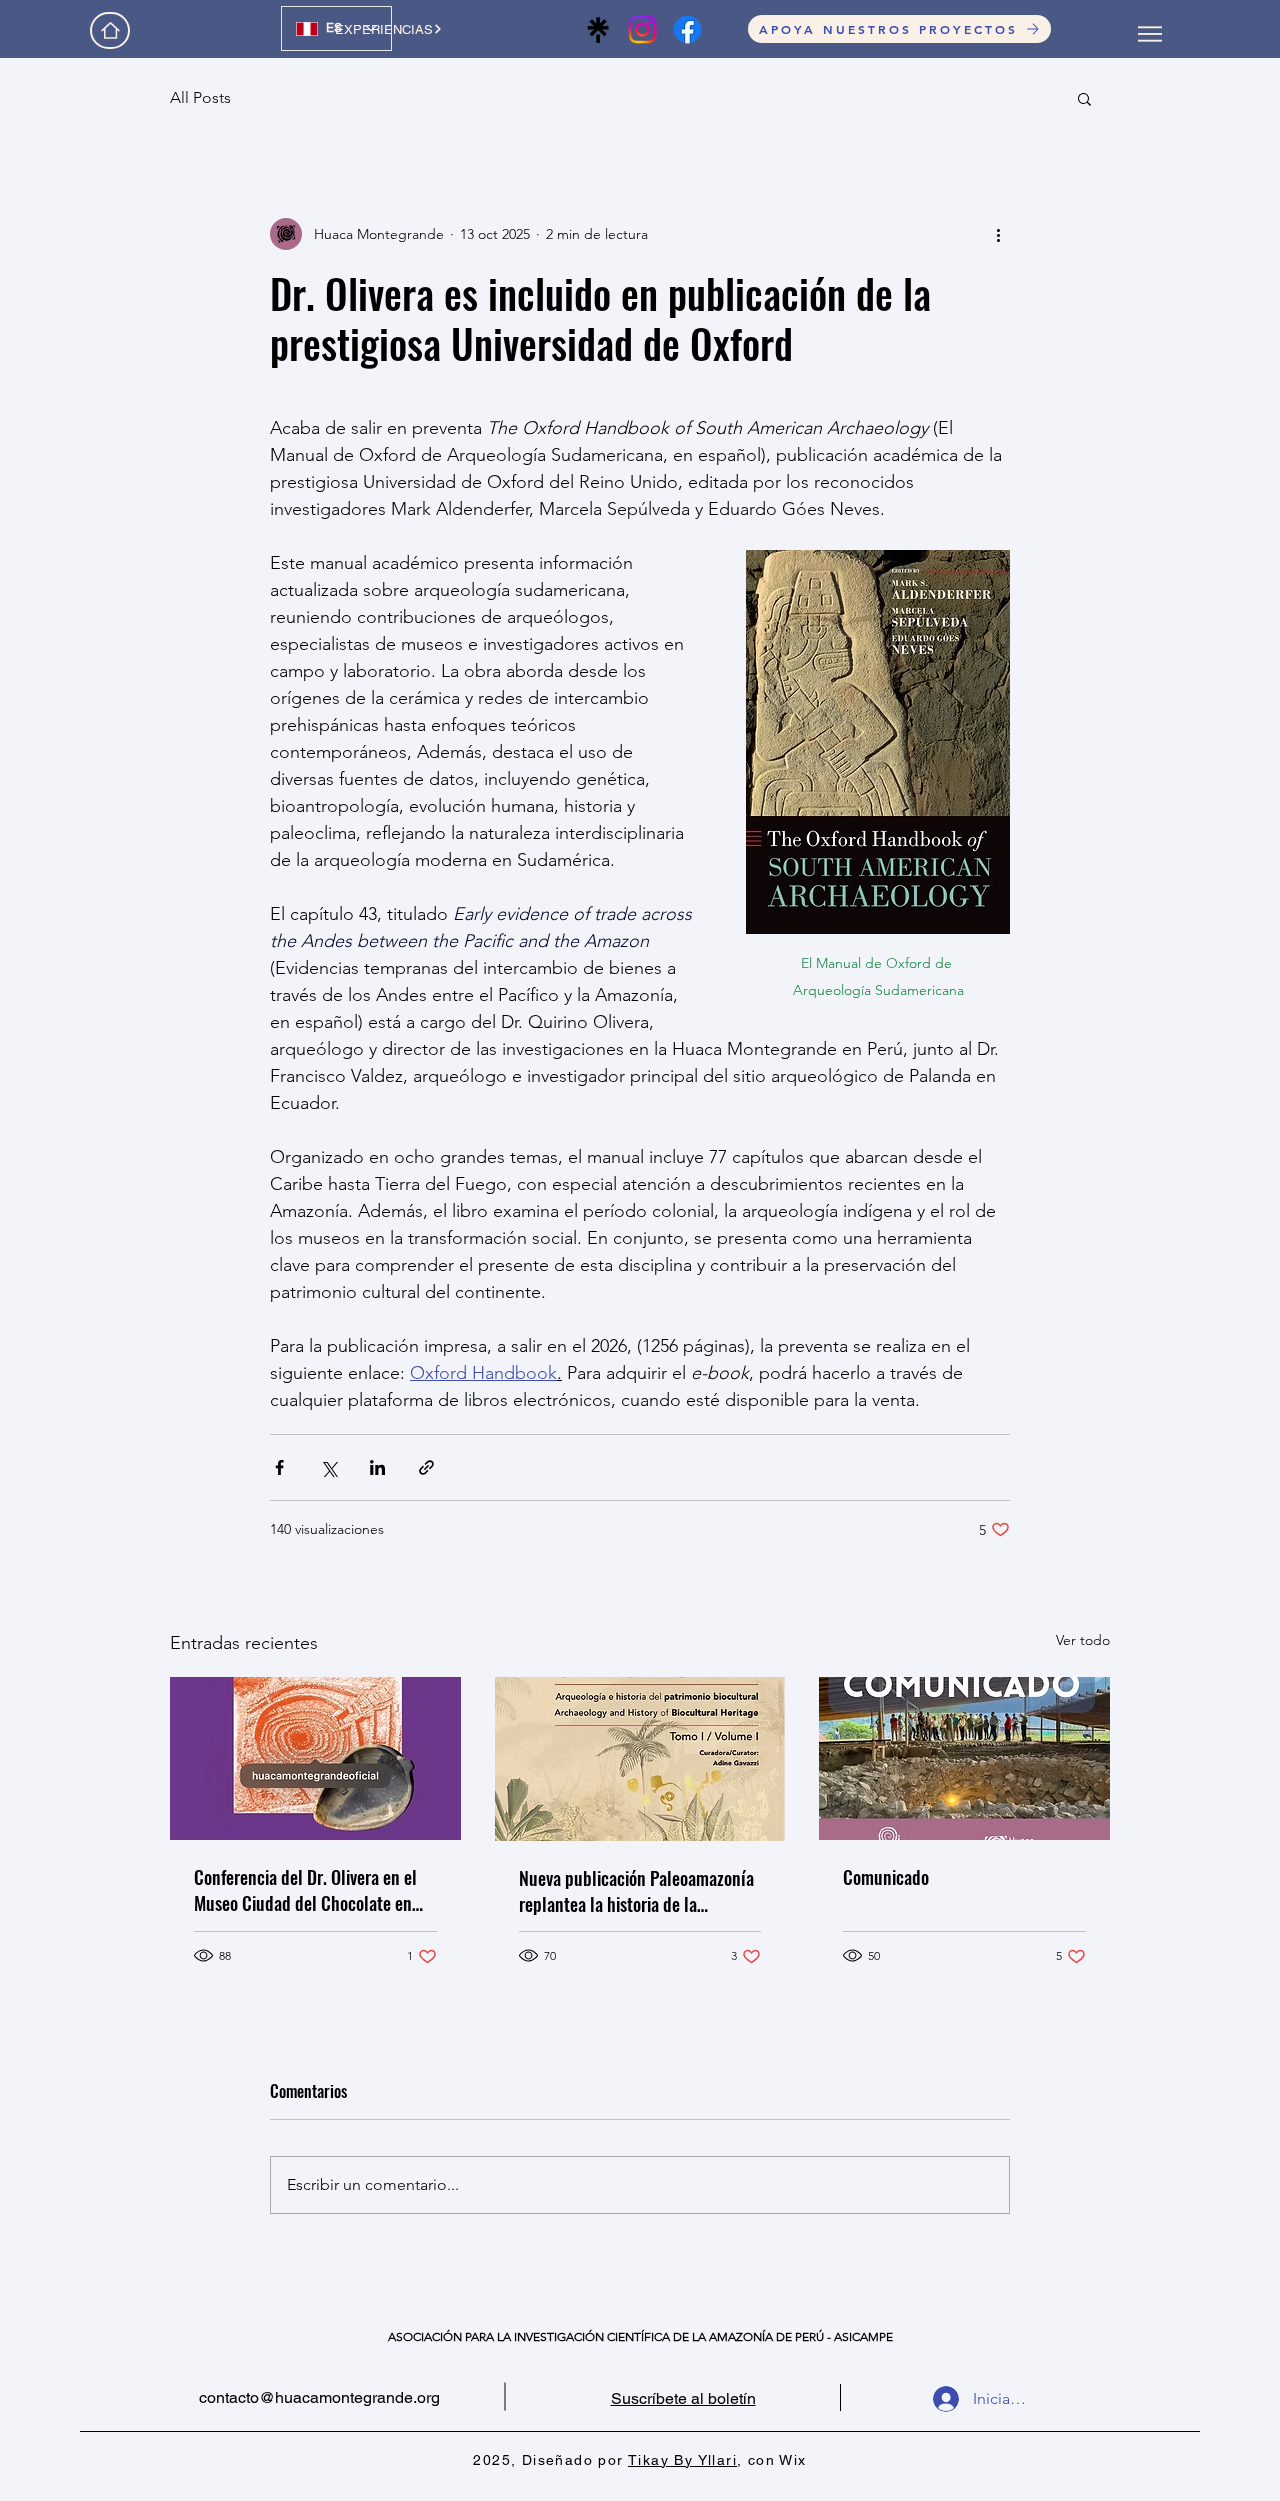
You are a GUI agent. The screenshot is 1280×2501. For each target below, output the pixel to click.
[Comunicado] (964, 1758)
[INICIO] (110, 30)
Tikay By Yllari (682, 2460)
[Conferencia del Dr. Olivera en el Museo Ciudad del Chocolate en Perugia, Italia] (315, 1758)
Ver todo (1083, 1640)
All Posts (200, 97)
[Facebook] (687, 29)
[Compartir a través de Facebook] (279, 1467)
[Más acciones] (998, 234)
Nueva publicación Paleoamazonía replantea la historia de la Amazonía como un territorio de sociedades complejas (636, 1891)
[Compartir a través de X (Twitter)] (328, 1467)
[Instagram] (642, 29)
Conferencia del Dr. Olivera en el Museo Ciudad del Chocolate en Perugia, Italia (305, 1890)
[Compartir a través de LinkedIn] (377, 1467)
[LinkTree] (597, 29)
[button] (1084, 98)
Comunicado (886, 1877)
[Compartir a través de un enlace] (426, 1467)
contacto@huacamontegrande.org (319, 2397)
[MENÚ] (1150, 34)
